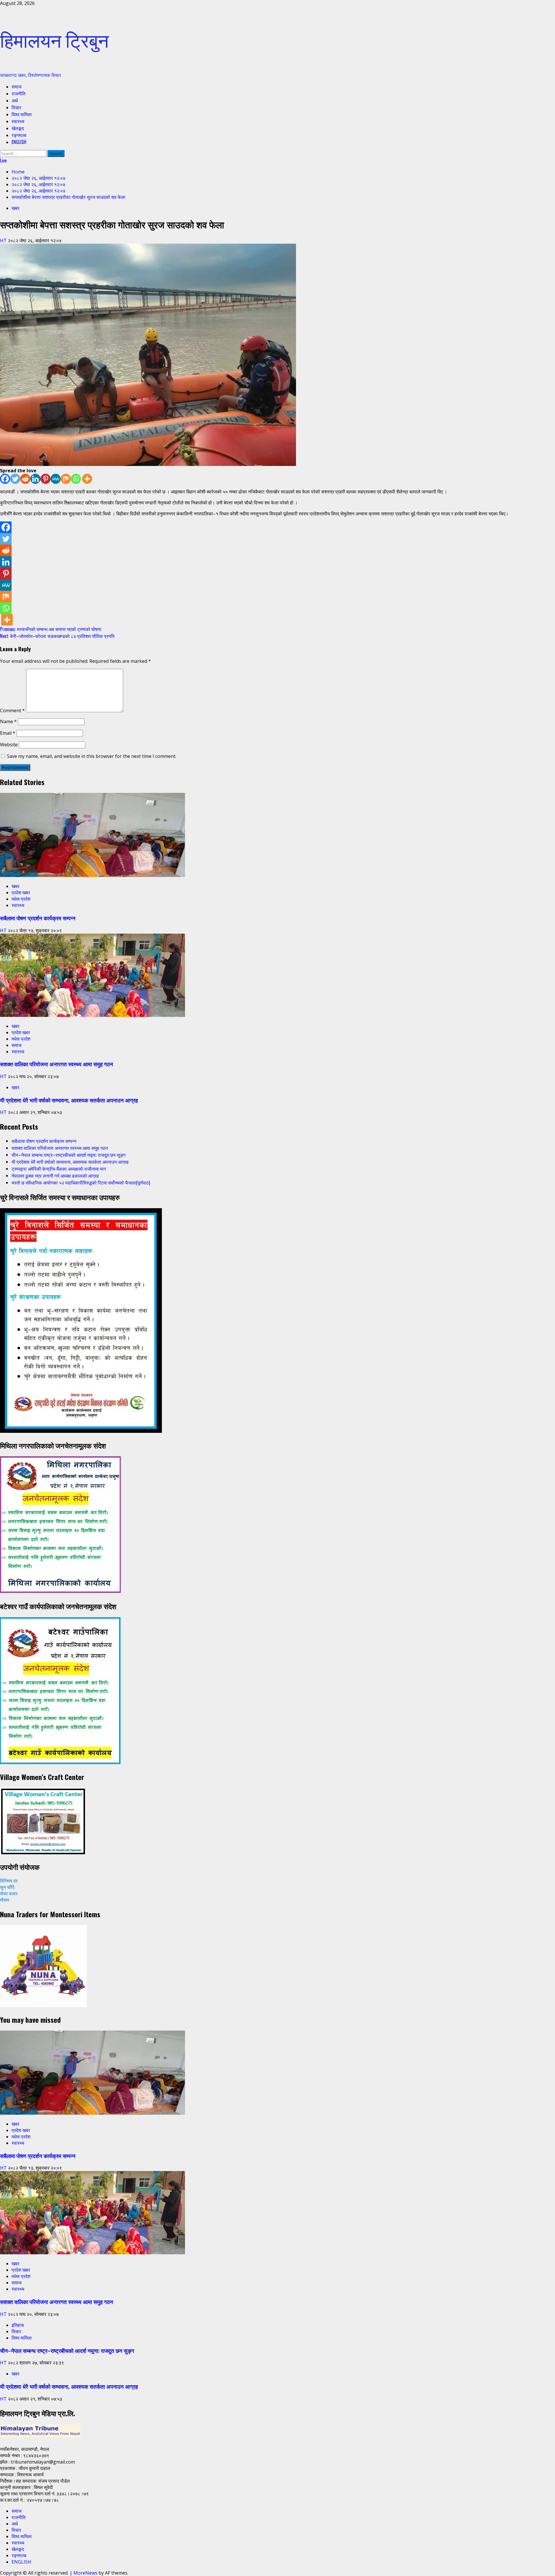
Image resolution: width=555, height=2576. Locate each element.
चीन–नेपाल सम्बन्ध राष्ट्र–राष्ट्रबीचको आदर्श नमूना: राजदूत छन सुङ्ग (69, 1155)
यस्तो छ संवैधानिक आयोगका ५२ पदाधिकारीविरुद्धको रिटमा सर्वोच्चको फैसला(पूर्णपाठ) (81, 1182)
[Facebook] (5, 479)
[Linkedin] (35, 479)
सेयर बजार (9, 1894)
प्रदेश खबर (21, 893)
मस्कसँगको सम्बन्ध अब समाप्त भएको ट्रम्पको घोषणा (51, 629)
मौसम (4, 1900)
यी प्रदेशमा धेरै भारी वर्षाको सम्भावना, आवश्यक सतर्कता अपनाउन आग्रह (69, 1100)
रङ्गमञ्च (19, 135)
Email (8, 733)
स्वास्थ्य (18, 121)
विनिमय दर (9, 1881)
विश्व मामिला (22, 114)
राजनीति (18, 93)
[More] (87, 479)
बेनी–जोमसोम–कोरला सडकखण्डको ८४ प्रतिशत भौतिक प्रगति (57, 636)
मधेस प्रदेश (21, 899)
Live (3, 160)
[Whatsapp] (76, 479)
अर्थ (15, 100)
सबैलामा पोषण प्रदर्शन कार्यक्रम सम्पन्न (38, 918)
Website (9, 745)
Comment (12, 710)
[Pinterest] (46, 479)
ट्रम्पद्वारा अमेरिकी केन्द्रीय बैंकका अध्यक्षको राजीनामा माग (59, 1169)
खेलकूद (18, 128)
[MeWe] (56, 479)
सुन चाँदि (7, 1887)
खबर (15, 208)
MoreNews (85, 2573)
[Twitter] (15, 479)
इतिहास (18, 2325)
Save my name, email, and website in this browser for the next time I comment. (92, 756)
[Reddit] (25, 479)
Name (8, 721)
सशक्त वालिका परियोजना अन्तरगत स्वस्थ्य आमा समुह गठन (57, 1064)
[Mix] (66, 479)
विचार (16, 107)
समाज (16, 86)
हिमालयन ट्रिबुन (54, 39)
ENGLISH (19, 142)
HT (4, 240)
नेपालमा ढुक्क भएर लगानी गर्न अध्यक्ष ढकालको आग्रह (55, 1176)
